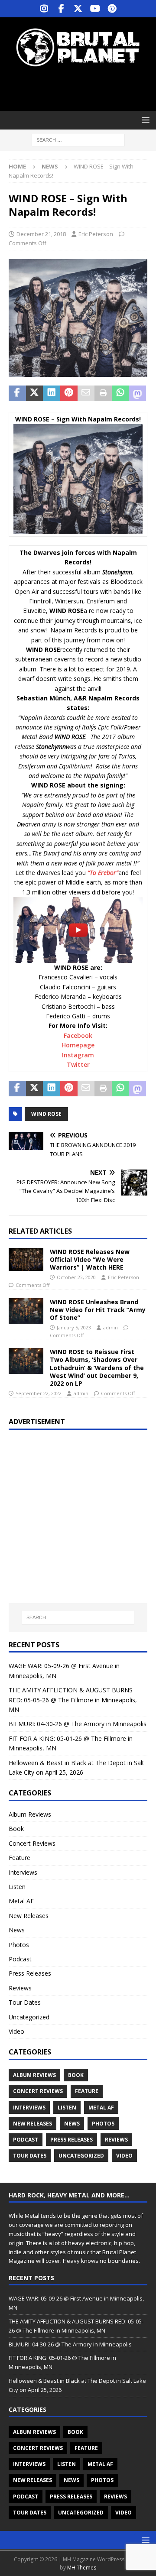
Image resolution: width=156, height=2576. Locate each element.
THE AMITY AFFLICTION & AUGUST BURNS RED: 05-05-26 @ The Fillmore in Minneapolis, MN (73, 1700)
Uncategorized (29, 2017)
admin (110, 1327)
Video (16, 2031)
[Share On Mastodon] (137, 393)
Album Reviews (30, 1814)
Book (16, 1829)
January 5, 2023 (74, 1327)
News (17, 1930)
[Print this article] (103, 393)
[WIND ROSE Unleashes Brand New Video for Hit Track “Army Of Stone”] (26, 1311)
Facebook (78, 1035)
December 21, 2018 (41, 234)
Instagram (78, 1055)
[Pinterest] (112, 9)
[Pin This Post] (69, 393)
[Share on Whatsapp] (120, 393)
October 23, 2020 (76, 1277)
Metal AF (21, 1901)
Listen (17, 1887)
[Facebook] (61, 9)
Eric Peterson (96, 234)
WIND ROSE (46, 1114)
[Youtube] (95, 9)
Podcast (20, 1959)
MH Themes (82, 2568)
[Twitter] (78, 9)
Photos (19, 1945)
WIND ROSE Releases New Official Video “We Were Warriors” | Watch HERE (90, 1259)
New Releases (29, 1916)
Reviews (20, 1988)
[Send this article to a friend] (86, 393)
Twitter (78, 1064)
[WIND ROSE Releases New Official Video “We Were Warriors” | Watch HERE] (26, 1259)
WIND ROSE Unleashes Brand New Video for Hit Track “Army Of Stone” (98, 1310)
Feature (19, 1858)
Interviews (23, 1872)
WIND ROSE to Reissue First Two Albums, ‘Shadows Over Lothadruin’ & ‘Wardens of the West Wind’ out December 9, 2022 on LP (97, 1367)
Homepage (78, 1045)
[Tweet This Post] (35, 393)
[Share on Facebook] (17, 393)
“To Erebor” (103, 873)
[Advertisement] (82, 89)
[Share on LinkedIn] (52, 393)
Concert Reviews (32, 1843)
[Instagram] (44, 9)
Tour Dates (25, 2002)
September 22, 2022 (39, 1393)
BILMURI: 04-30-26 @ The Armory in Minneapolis (78, 1724)
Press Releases (30, 1973)
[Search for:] (78, 140)
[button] (144, 120)
